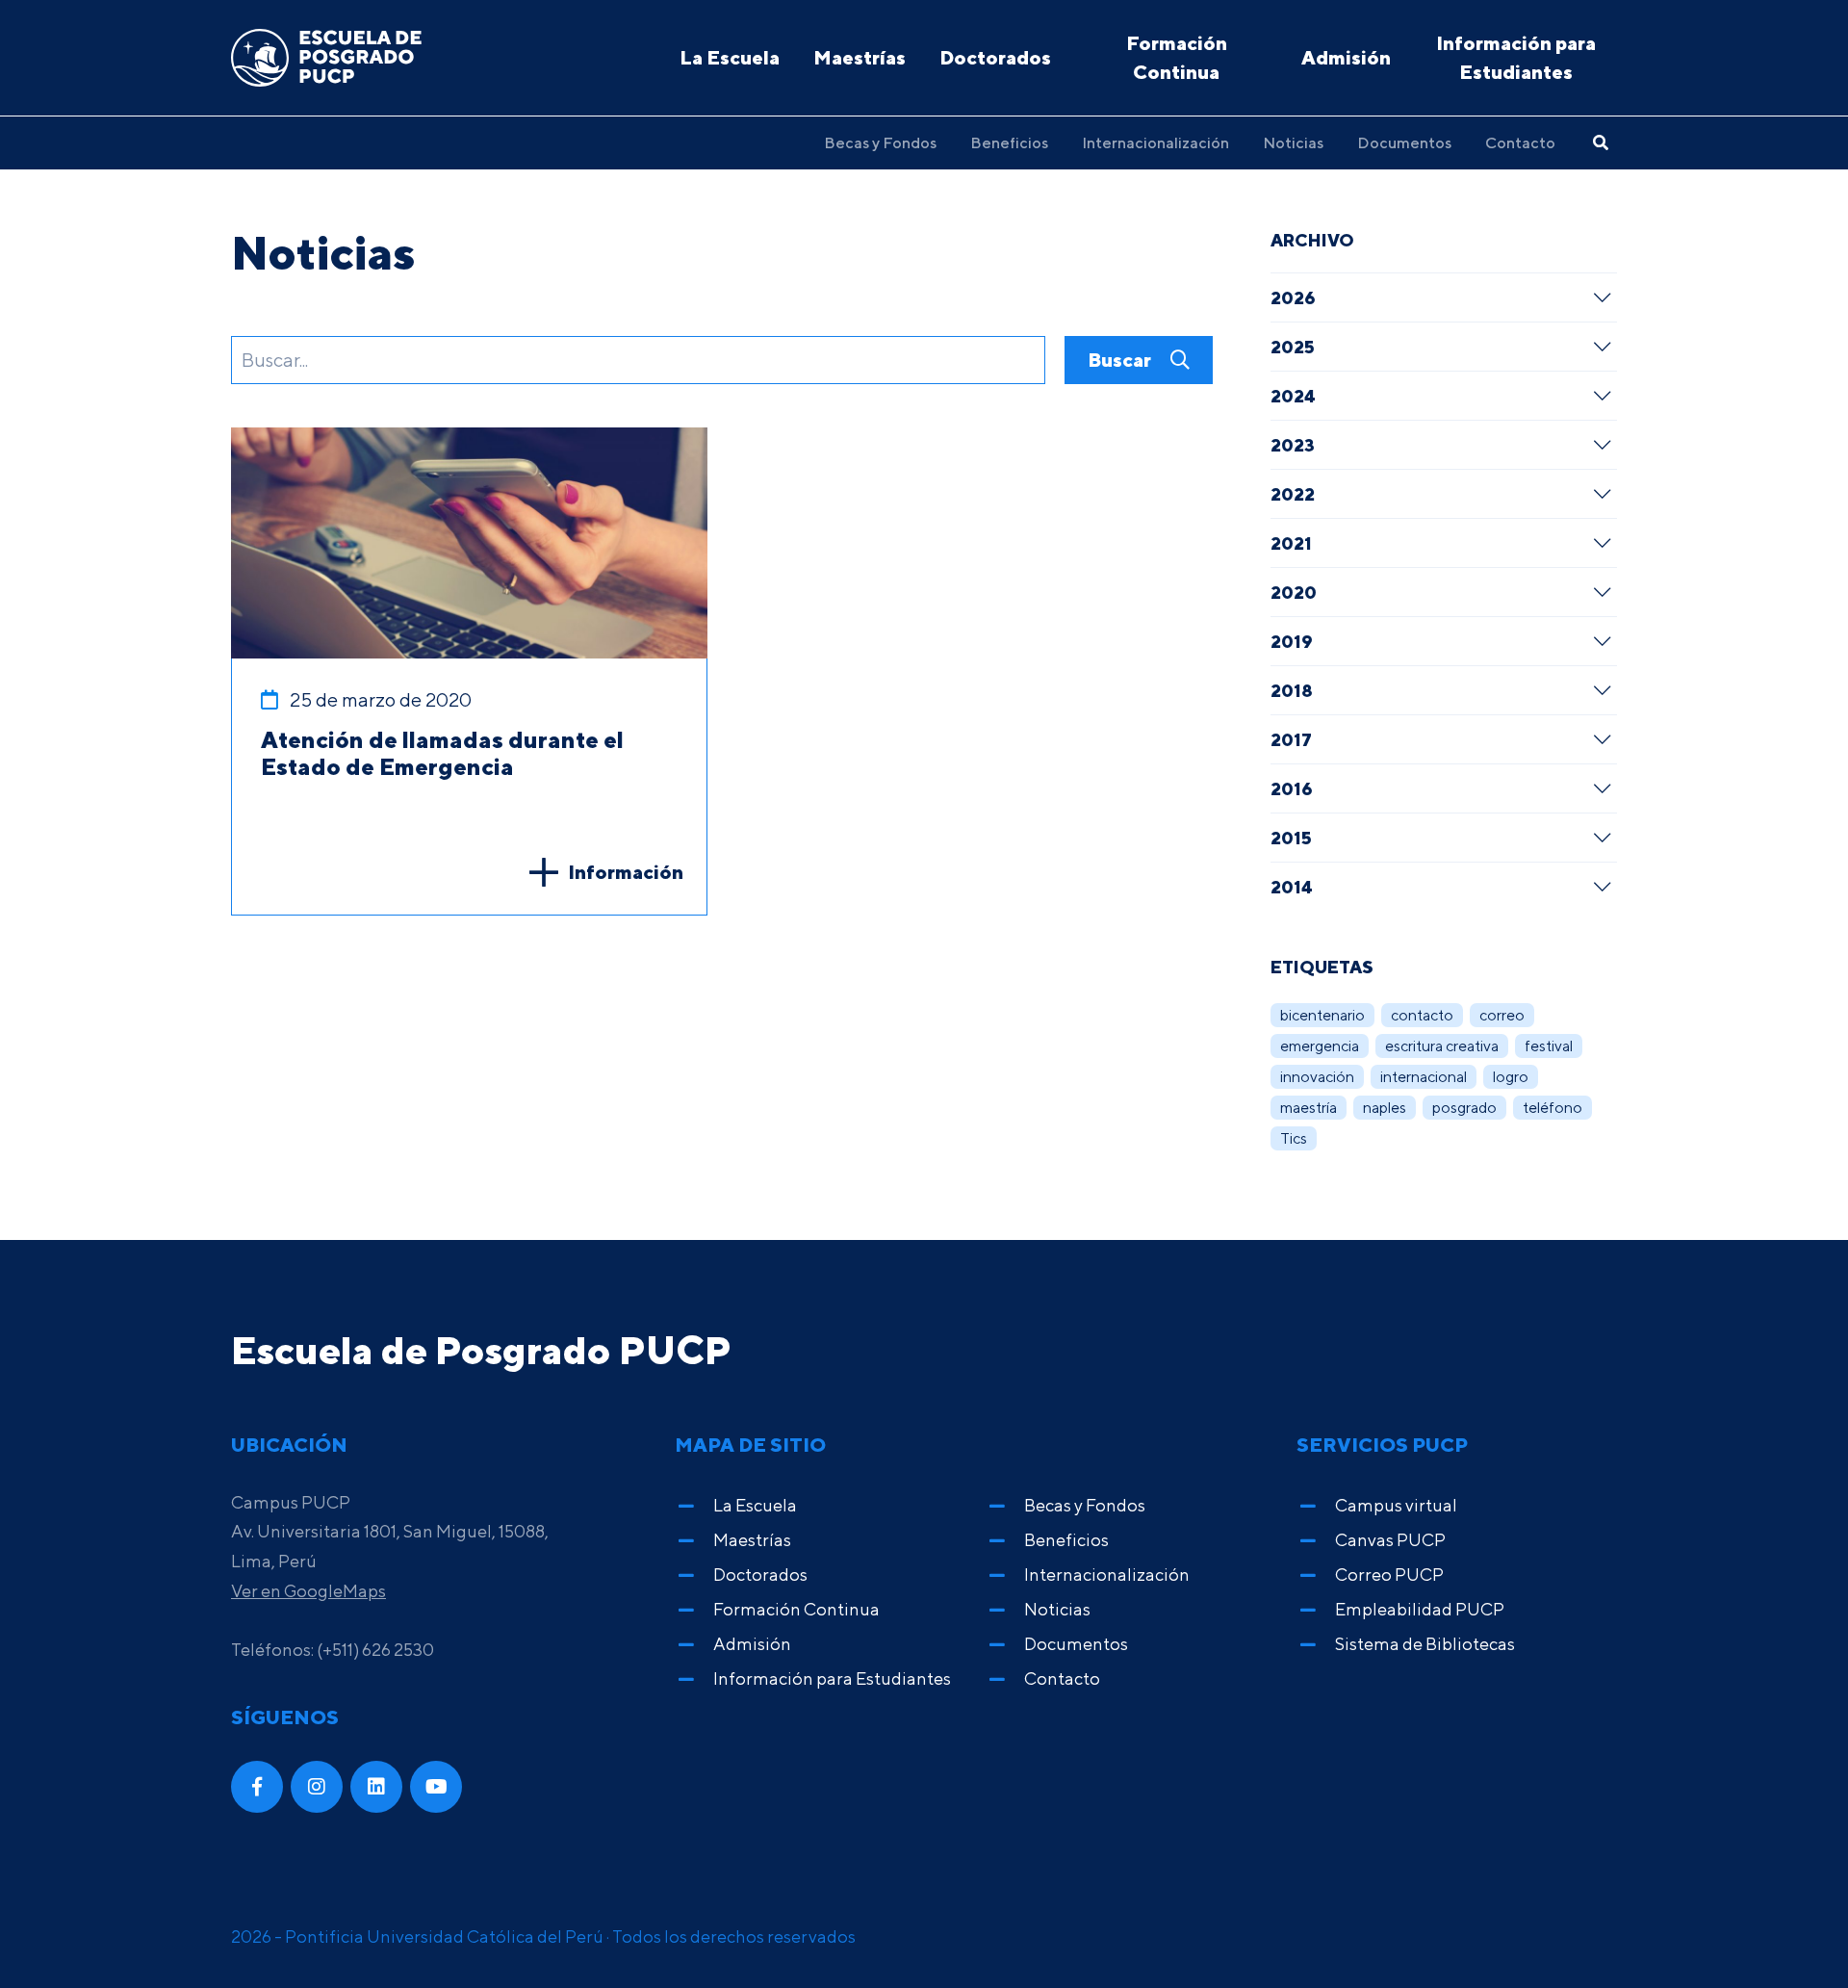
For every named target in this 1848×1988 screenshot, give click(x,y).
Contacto (1520, 142)
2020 (1294, 592)
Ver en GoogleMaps (308, 1591)
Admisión (1346, 57)
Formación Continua (1177, 57)
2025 (1293, 347)
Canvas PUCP (1390, 1540)
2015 (1291, 838)
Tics (1294, 1138)
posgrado (1464, 1108)
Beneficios (1009, 142)
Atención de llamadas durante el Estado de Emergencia (442, 753)
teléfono (1553, 1108)
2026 (1293, 297)
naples (1385, 1108)
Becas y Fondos (880, 142)
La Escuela (730, 57)
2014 (1292, 887)
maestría (1309, 1108)
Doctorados (995, 57)
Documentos (1404, 142)
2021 (1291, 543)
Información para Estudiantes (1516, 57)
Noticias (1293, 142)
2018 (1292, 690)
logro (1511, 1077)
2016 (1292, 788)
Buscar (1121, 360)
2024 (1293, 396)
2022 (1293, 494)
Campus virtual (1396, 1505)
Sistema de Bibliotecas (1425, 1644)
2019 (1292, 641)
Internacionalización (1155, 142)
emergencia (1320, 1046)
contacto (1422, 1015)
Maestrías (860, 57)
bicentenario (1322, 1015)
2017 (1291, 739)
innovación (1317, 1077)
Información (626, 872)
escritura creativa (1442, 1046)
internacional (1424, 1077)
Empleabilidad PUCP (1420, 1609)
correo (1502, 1015)
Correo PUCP (1389, 1575)
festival (1549, 1046)
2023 (1293, 445)
